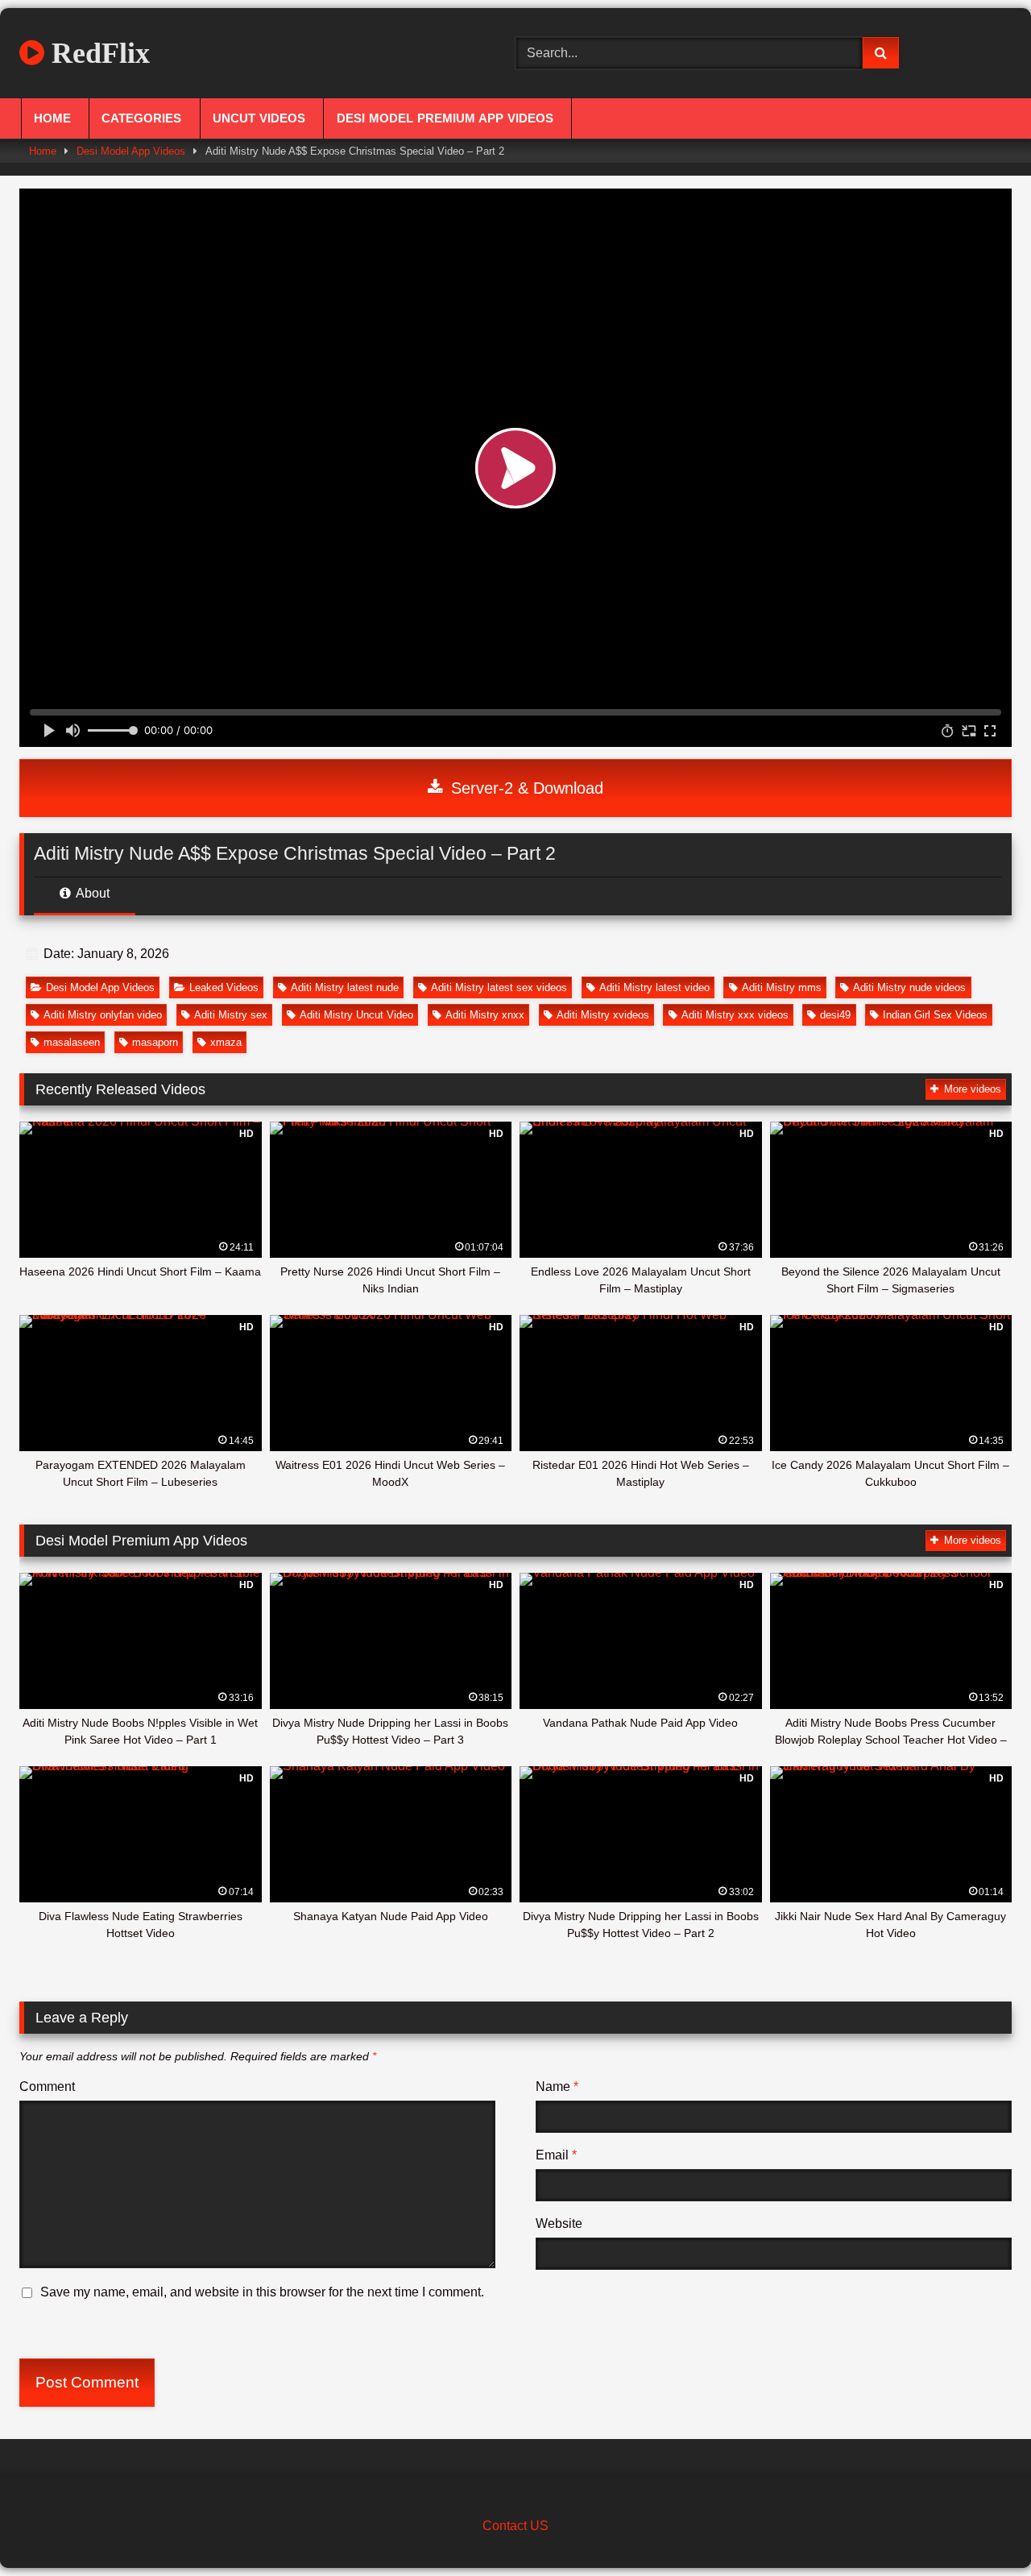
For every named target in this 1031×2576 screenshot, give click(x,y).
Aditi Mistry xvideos (603, 1015)
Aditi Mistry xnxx (485, 1015)
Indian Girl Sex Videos (935, 1015)
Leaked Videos (224, 987)
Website (559, 2223)
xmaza (226, 1042)
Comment (47, 2087)
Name (557, 2087)
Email (556, 2155)
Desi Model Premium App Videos (445, 118)
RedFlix (97, 53)
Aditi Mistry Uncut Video (356, 1015)
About (91, 893)
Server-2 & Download (525, 788)
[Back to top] (981, 2528)
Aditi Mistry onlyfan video (103, 1015)
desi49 (835, 1015)
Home (52, 118)
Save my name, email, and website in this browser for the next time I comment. (262, 2292)
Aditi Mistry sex (231, 1015)
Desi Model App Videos (131, 151)
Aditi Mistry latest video (654, 987)
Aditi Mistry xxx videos (735, 1015)
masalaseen (72, 1042)
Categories (141, 118)
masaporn (155, 1042)
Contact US (515, 2526)
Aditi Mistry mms (782, 987)
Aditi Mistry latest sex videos (499, 987)
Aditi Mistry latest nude (345, 987)
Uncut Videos (259, 118)
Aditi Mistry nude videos (909, 987)
